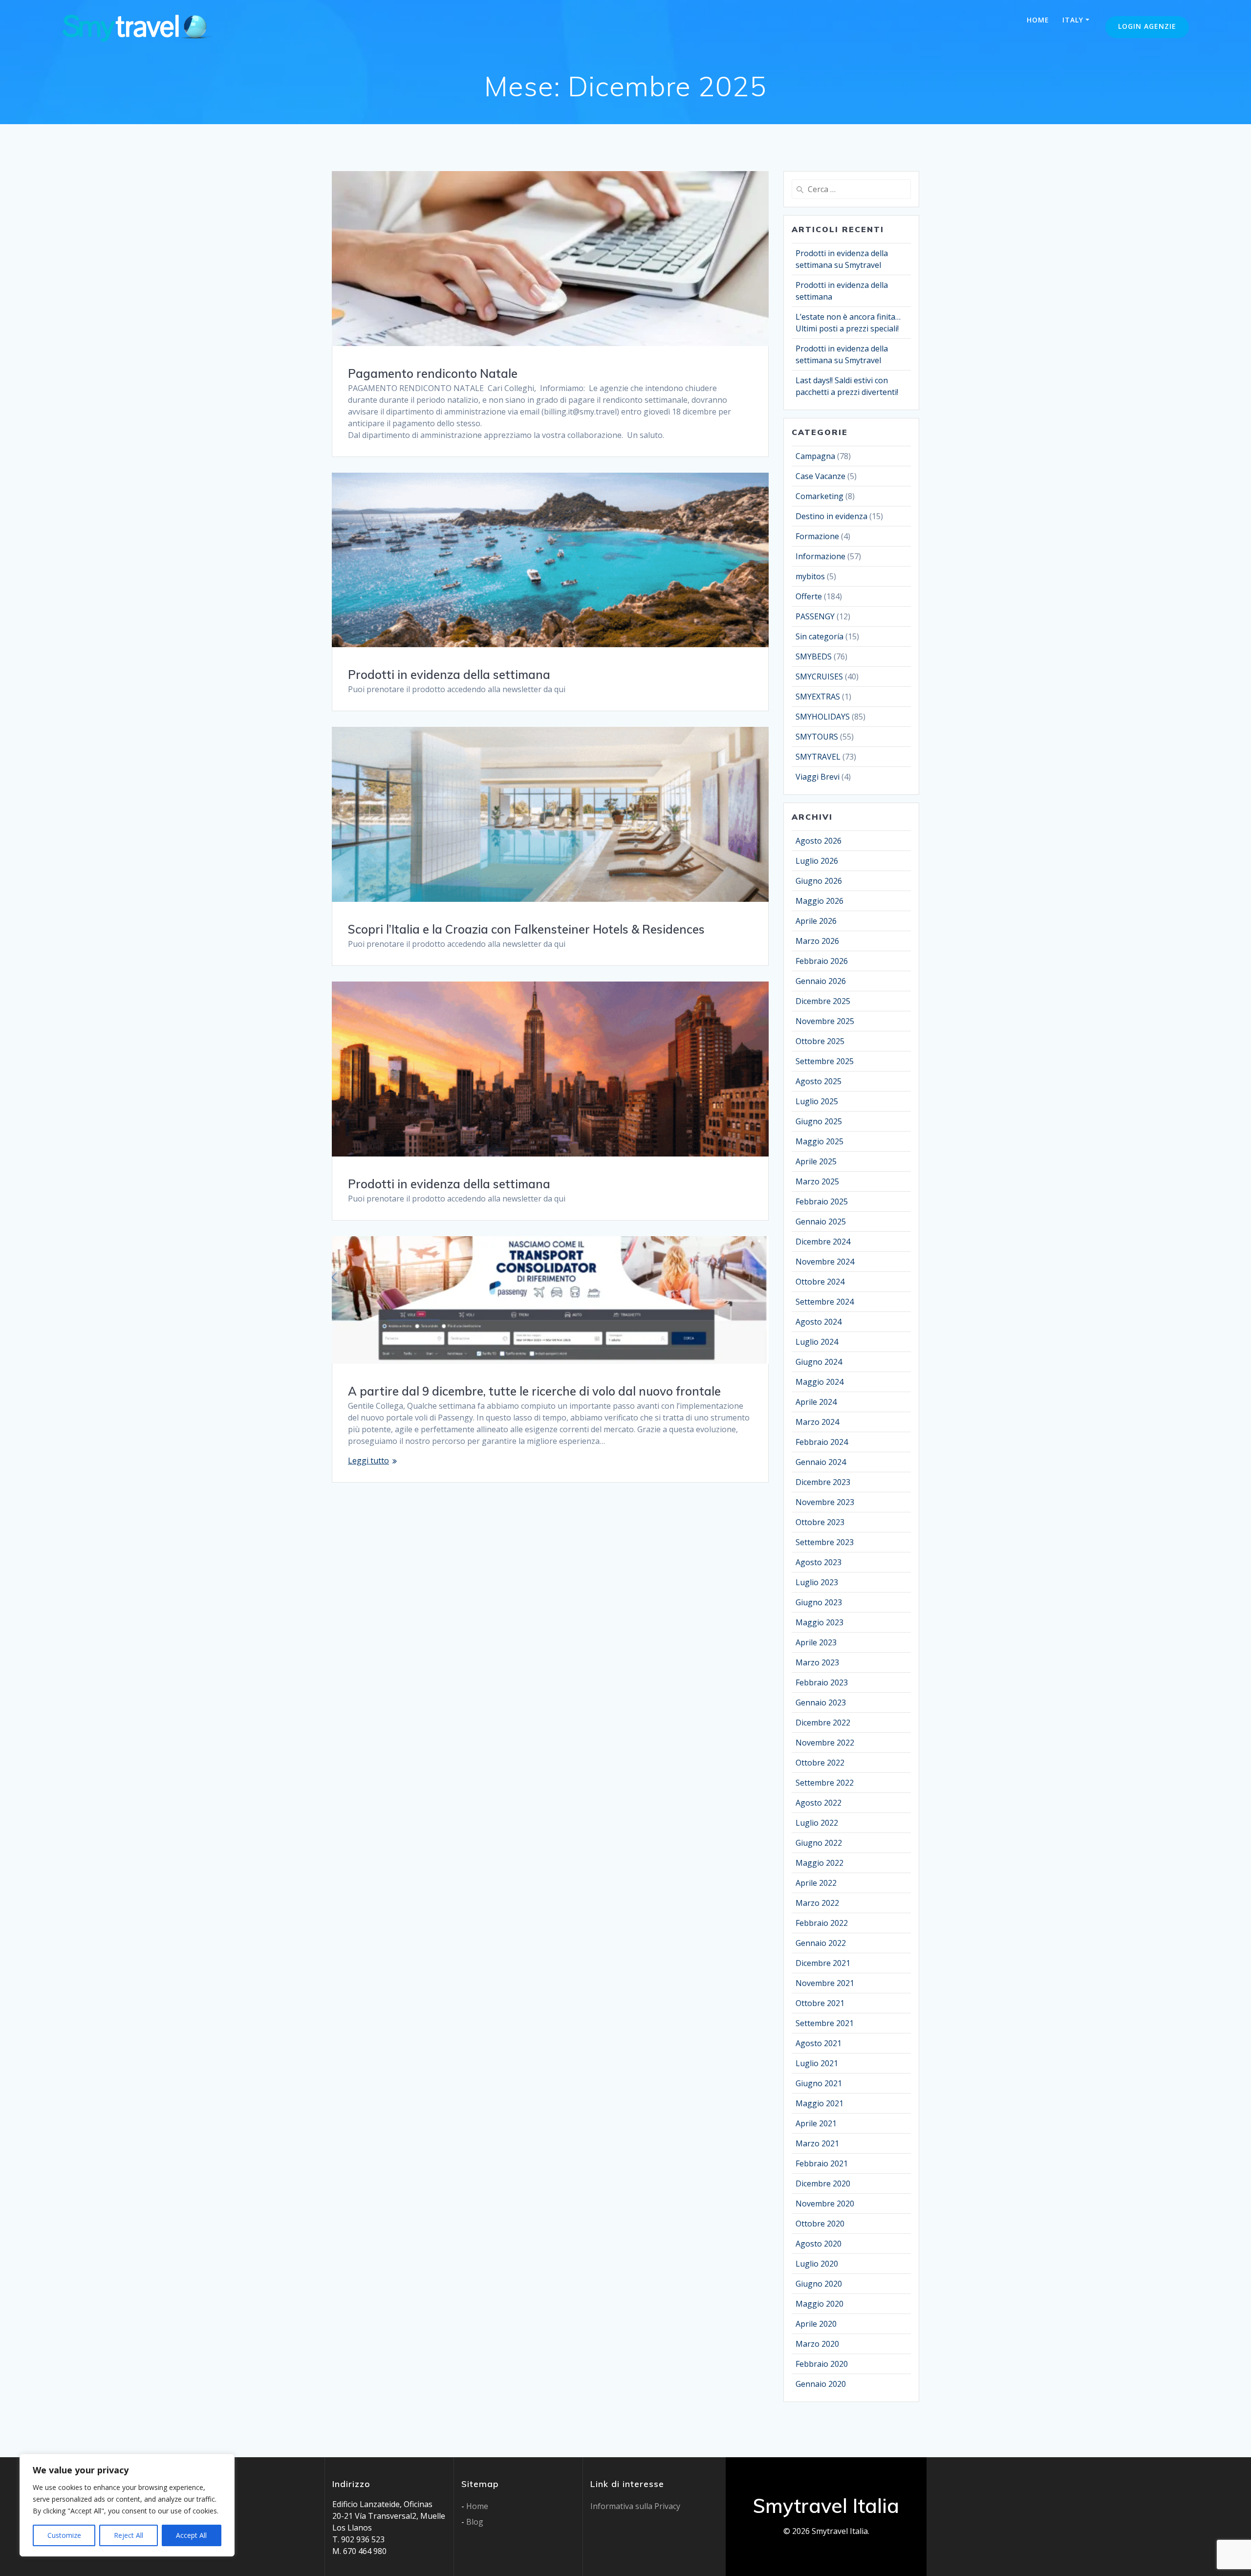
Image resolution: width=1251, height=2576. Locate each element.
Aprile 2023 (816, 1642)
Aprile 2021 (816, 2123)
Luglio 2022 (817, 1823)
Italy (1073, 20)
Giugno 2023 (819, 1602)
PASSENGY (815, 616)
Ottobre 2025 (820, 1041)
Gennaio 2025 (821, 1222)
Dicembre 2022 (823, 1723)
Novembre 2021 (825, 1983)
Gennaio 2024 (821, 1462)
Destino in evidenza (831, 516)
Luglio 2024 (817, 1342)
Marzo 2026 (817, 941)
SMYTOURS (817, 737)
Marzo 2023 (817, 1662)
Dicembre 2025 (823, 1001)
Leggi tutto (368, 1461)
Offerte (809, 596)
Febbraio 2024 (822, 1442)
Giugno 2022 (819, 1843)
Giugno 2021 (819, 2083)
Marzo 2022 (817, 1903)
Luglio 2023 (817, 1582)
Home (1038, 20)
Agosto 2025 (819, 1081)
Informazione (820, 556)
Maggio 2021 (820, 2103)
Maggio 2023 (820, 1622)
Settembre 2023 (825, 1542)
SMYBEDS (814, 656)
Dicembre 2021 (823, 1963)
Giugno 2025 (819, 1121)
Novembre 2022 (825, 1743)
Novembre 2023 (825, 1502)
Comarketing (820, 496)
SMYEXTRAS (818, 697)
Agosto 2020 (819, 2244)
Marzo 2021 (817, 2143)
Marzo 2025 (817, 1181)
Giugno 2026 (819, 881)
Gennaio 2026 (821, 981)
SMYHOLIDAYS (823, 717)
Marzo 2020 (817, 2344)
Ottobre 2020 (820, 2224)
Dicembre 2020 (823, 2183)
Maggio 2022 (820, 1863)
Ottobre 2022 (820, 1763)
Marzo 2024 (817, 1422)
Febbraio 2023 (822, 1682)
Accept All (191, 2535)
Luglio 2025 (817, 1101)
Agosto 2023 (819, 1562)
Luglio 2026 (817, 861)
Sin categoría (820, 636)
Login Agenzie (1147, 26)
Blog (475, 2522)
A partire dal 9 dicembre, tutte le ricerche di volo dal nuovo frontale (534, 1391)
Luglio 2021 (817, 2063)
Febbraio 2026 (822, 961)
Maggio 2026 (820, 901)
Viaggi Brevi (818, 777)
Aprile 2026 (816, 921)
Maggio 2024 (820, 1382)
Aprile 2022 (816, 1883)
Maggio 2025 (820, 1141)
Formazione (817, 536)
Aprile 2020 (816, 2324)
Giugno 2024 (819, 1362)
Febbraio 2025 (822, 1201)
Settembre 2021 (825, 2023)
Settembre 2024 (825, 1302)
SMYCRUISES (819, 677)
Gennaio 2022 (821, 1943)
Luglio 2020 (817, 2264)
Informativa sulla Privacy (635, 2506)
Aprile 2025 (816, 1161)
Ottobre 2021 (820, 2003)
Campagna (815, 456)
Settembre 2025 (825, 1061)
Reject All (129, 2535)
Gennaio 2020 (821, 2384)
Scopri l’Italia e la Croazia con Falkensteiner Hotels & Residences (526, 929)
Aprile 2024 (816, 1402)
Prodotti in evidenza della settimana (449, 675)
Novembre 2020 (825, 2204)
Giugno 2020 (819, 2284)
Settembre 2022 (825, 1783)
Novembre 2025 (825, 1021)
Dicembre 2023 (823, 1482)
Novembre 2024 (825, 1262)
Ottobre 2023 (820, 1522)
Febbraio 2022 (822, 1923)
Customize (64, 2535)
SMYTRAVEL (818, 757)
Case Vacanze (820, 476)
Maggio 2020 (820, 2304)
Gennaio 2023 (821, 1703)
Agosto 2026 (819, 841)
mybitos (810, 576)
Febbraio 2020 (822, 2364)
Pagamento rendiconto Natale (433, 373)
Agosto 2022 (819, 1803)
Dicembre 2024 (823, 1242)
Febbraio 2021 (822, 2163)
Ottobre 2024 (820, 1282)
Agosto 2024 (819, 1322)
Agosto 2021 (819, 2043)
